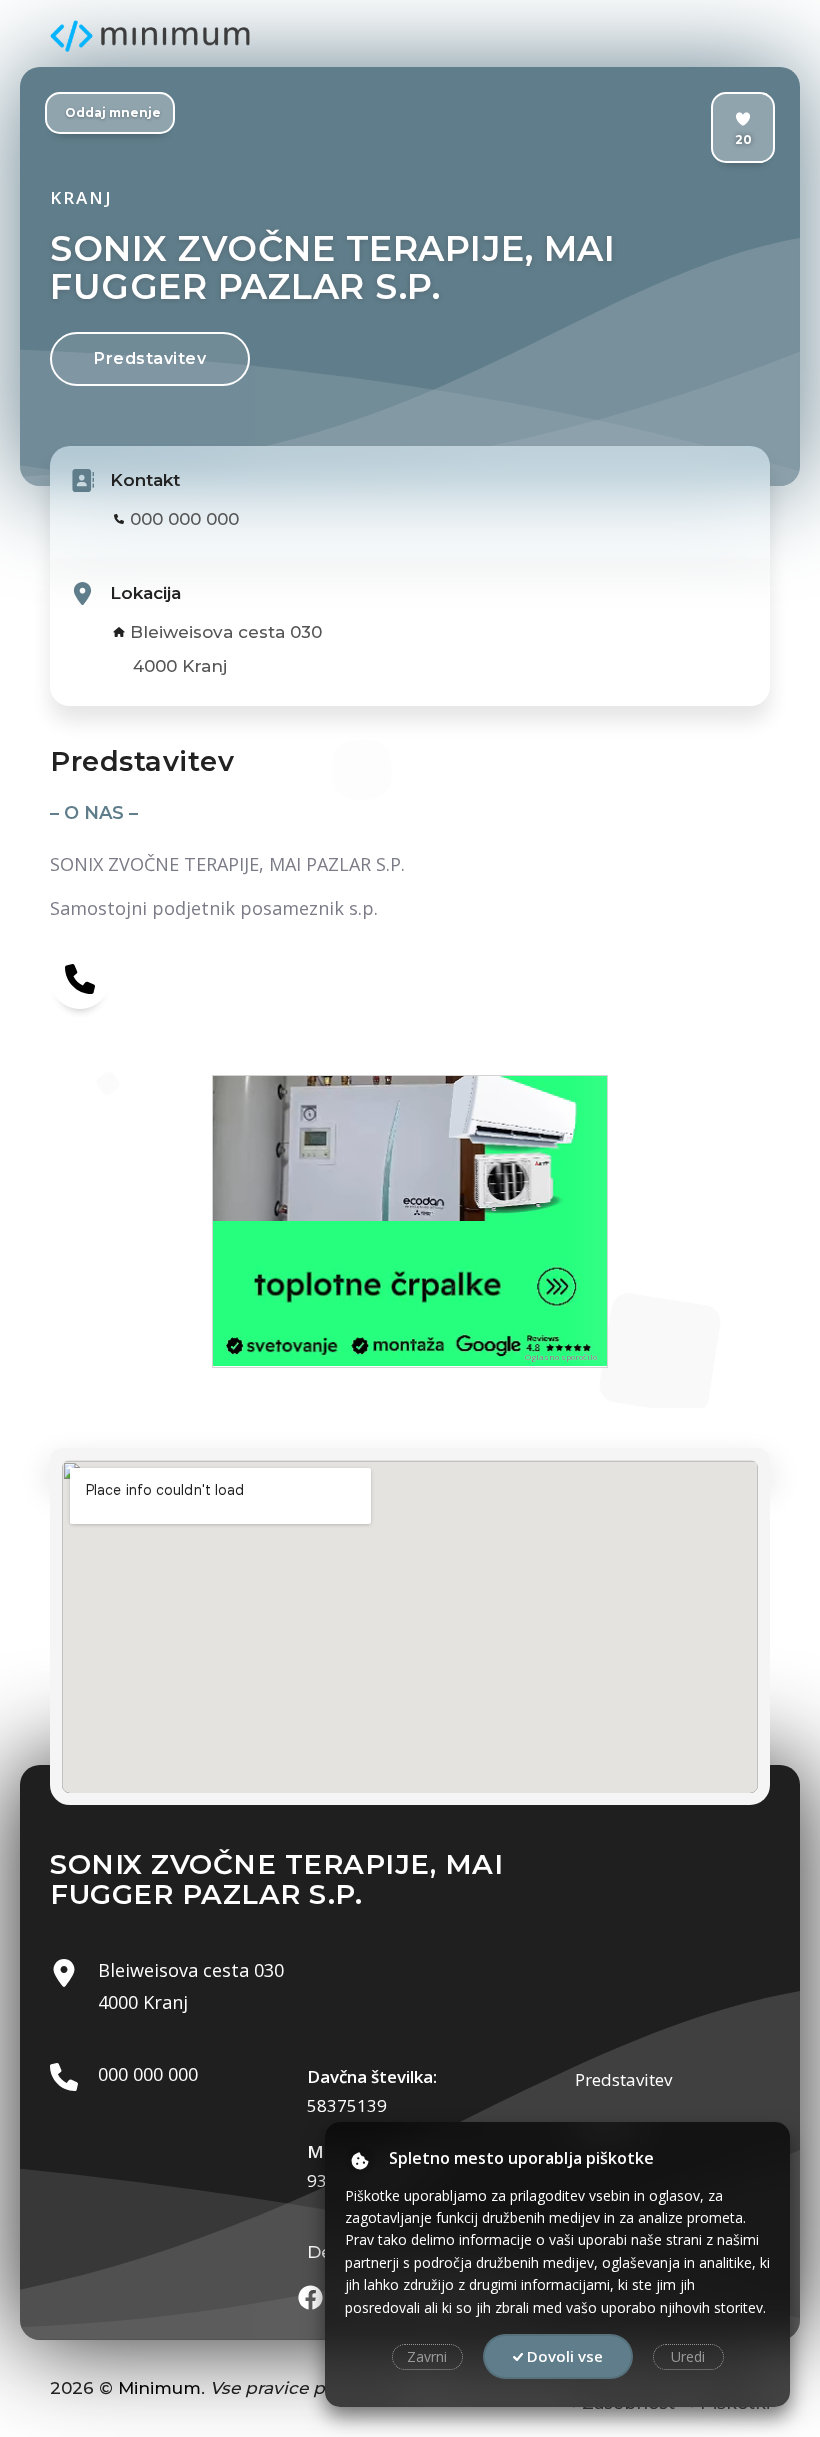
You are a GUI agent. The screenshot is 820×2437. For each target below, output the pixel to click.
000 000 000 (184, 519)
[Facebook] (310, 2297)
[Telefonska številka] (80, 979)
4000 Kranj (180, 666)
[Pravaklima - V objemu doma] (410, 1148)
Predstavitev (150, 358)
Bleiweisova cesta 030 (226, 632)
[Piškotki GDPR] (360, 2160)
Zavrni (427, 2356)
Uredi (688, 2356)
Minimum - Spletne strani (150, 36)
